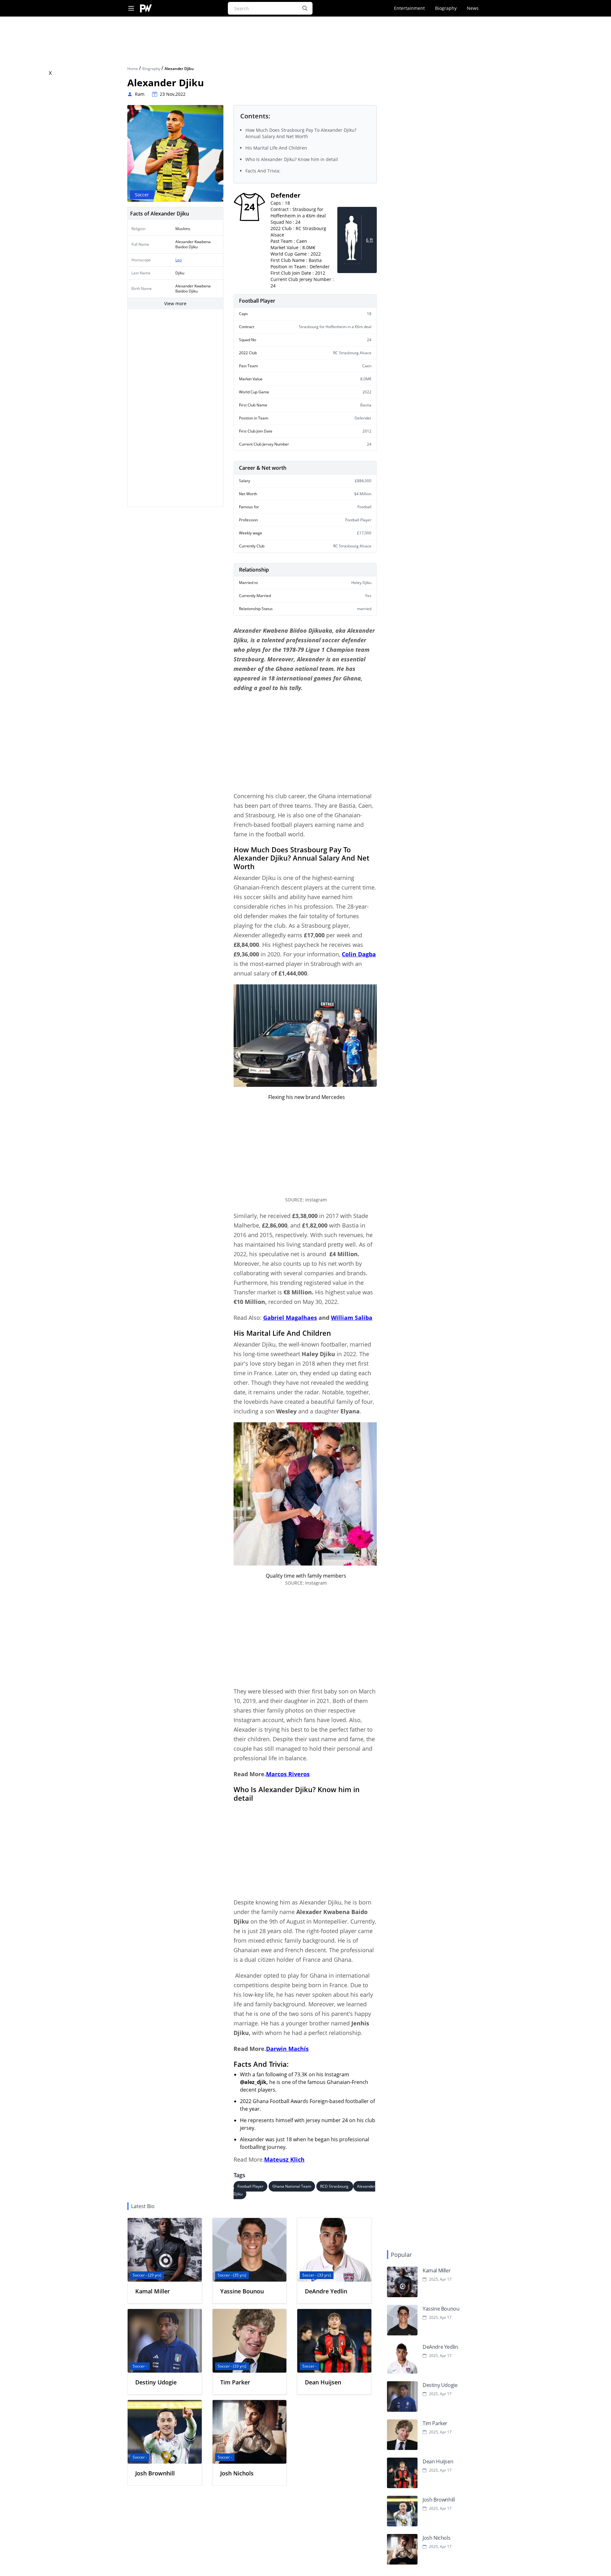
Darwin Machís (287, 2049)
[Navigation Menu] (131, 8)
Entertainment (409, 8)
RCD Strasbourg (335, 2186)
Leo (179, 260)
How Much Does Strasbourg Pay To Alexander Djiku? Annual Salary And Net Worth (301, 133)
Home (133, 69)
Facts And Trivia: (263, 171)
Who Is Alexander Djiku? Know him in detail (292, 159)
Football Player (250, 2186)
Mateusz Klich (284, 2159)
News (473, 8)
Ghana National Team (292, 2186)
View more (175, 303)
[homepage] (146, 8)
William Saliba (352, 1318)
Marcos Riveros (288, 1774)
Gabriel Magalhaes (290, 1318)
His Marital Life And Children (276, 148)
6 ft (369, 240)
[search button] (305, 8)
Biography (446, 8)
